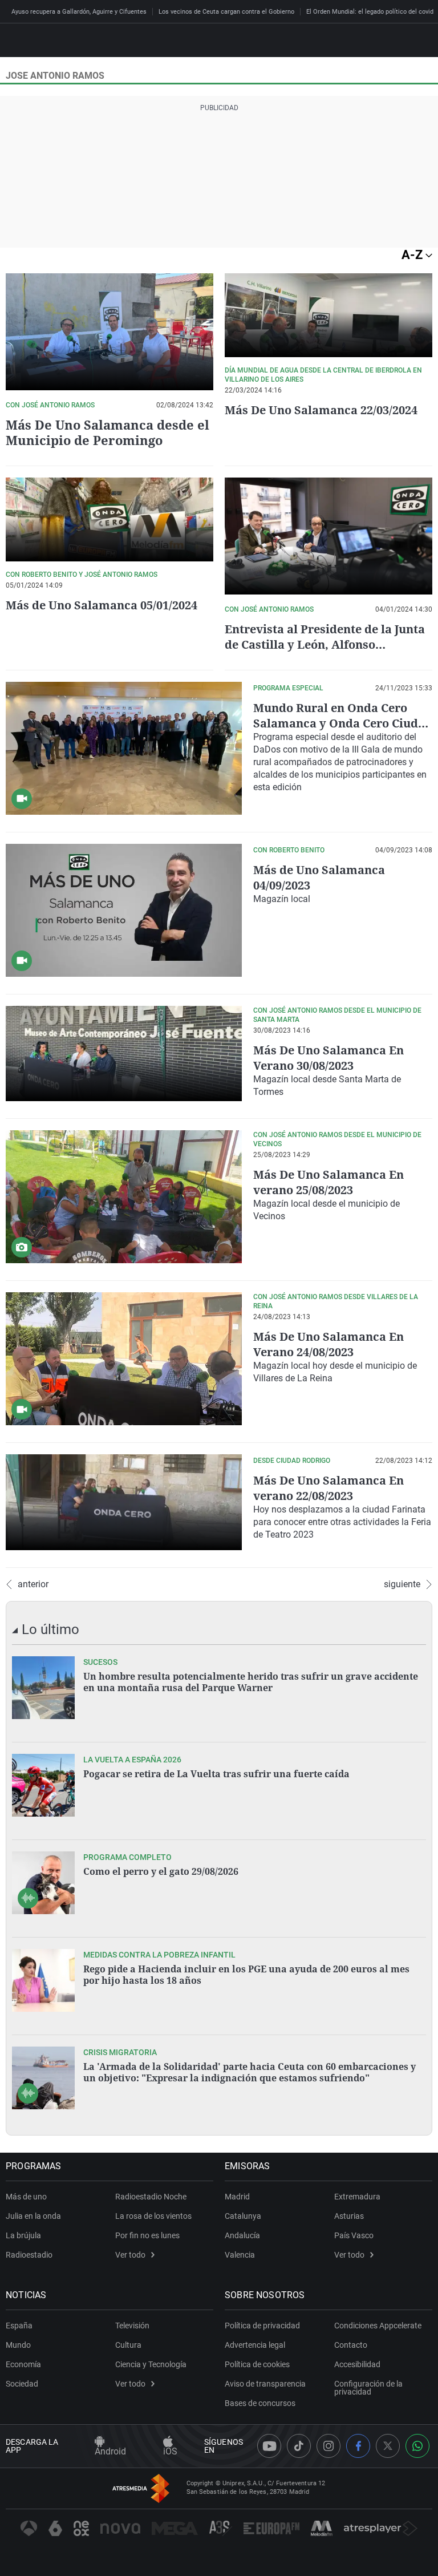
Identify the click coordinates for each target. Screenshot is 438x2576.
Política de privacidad (262, 2326)
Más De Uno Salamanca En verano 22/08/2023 (328, 1488)
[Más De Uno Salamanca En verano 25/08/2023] (124, 1197)
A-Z (413, 255)
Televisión (132, 2326)
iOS (170, 2451)
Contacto (351, 2345)
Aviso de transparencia (265, 2384)
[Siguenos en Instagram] (328, 2446)
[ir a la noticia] (43, 1688)
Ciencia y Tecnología (151, 2364)
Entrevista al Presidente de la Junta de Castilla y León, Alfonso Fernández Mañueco (325, 644)
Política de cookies (257, 2364)
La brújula (23, 2235)
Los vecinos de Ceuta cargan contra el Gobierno (226, 12)
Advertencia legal (255, 2345)
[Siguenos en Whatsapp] (417, 2446)
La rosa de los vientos (153, 2216)
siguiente (402, 1584)
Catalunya (243, 2216)
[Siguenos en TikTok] (299, 2446)
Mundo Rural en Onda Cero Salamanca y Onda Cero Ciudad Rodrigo (343, 723)
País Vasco (354, 2235)
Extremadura (357, 2197)
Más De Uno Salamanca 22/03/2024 (321, 410)
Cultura (128, 2345)
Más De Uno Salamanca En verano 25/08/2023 (328, 1182)
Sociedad (22, 2384)
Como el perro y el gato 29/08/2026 (161, 1871)
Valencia (240, 2255)
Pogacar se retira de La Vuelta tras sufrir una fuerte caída (216, 1774)
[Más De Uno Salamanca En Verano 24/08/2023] (124, 1359)
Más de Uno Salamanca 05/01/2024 (102, 605)
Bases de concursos (260, 2403)
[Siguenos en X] (388, 2446)
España (19, 2326)
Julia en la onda (33, 2216)
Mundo (18, 2345)
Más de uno (26, 2197)
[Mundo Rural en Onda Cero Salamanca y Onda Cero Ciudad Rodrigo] (124, 748)
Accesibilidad (357, 2364)
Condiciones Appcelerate (378, 2326)
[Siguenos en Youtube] (269, 2446)
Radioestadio (29, 2255)
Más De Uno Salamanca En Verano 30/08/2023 (328, 1058)
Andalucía (242, 2235)
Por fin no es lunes (147, 2235)
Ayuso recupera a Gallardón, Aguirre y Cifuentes (79, 12)
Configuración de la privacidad (368, 2388)
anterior (33, 1584)
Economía (23, 2364)
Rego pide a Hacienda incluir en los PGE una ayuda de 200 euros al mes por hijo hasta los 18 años (246, 1975)
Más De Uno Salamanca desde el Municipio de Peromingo (108, 432)
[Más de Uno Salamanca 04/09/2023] (124, 910)
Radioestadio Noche (151, 2197)
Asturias (349, 2216)
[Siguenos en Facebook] (358, 2446)
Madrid (237, 2197)
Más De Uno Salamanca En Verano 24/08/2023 (328, 1344)
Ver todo (130, 2255)
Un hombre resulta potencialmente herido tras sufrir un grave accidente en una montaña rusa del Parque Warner (251, 1682)
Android (110, 2451)
